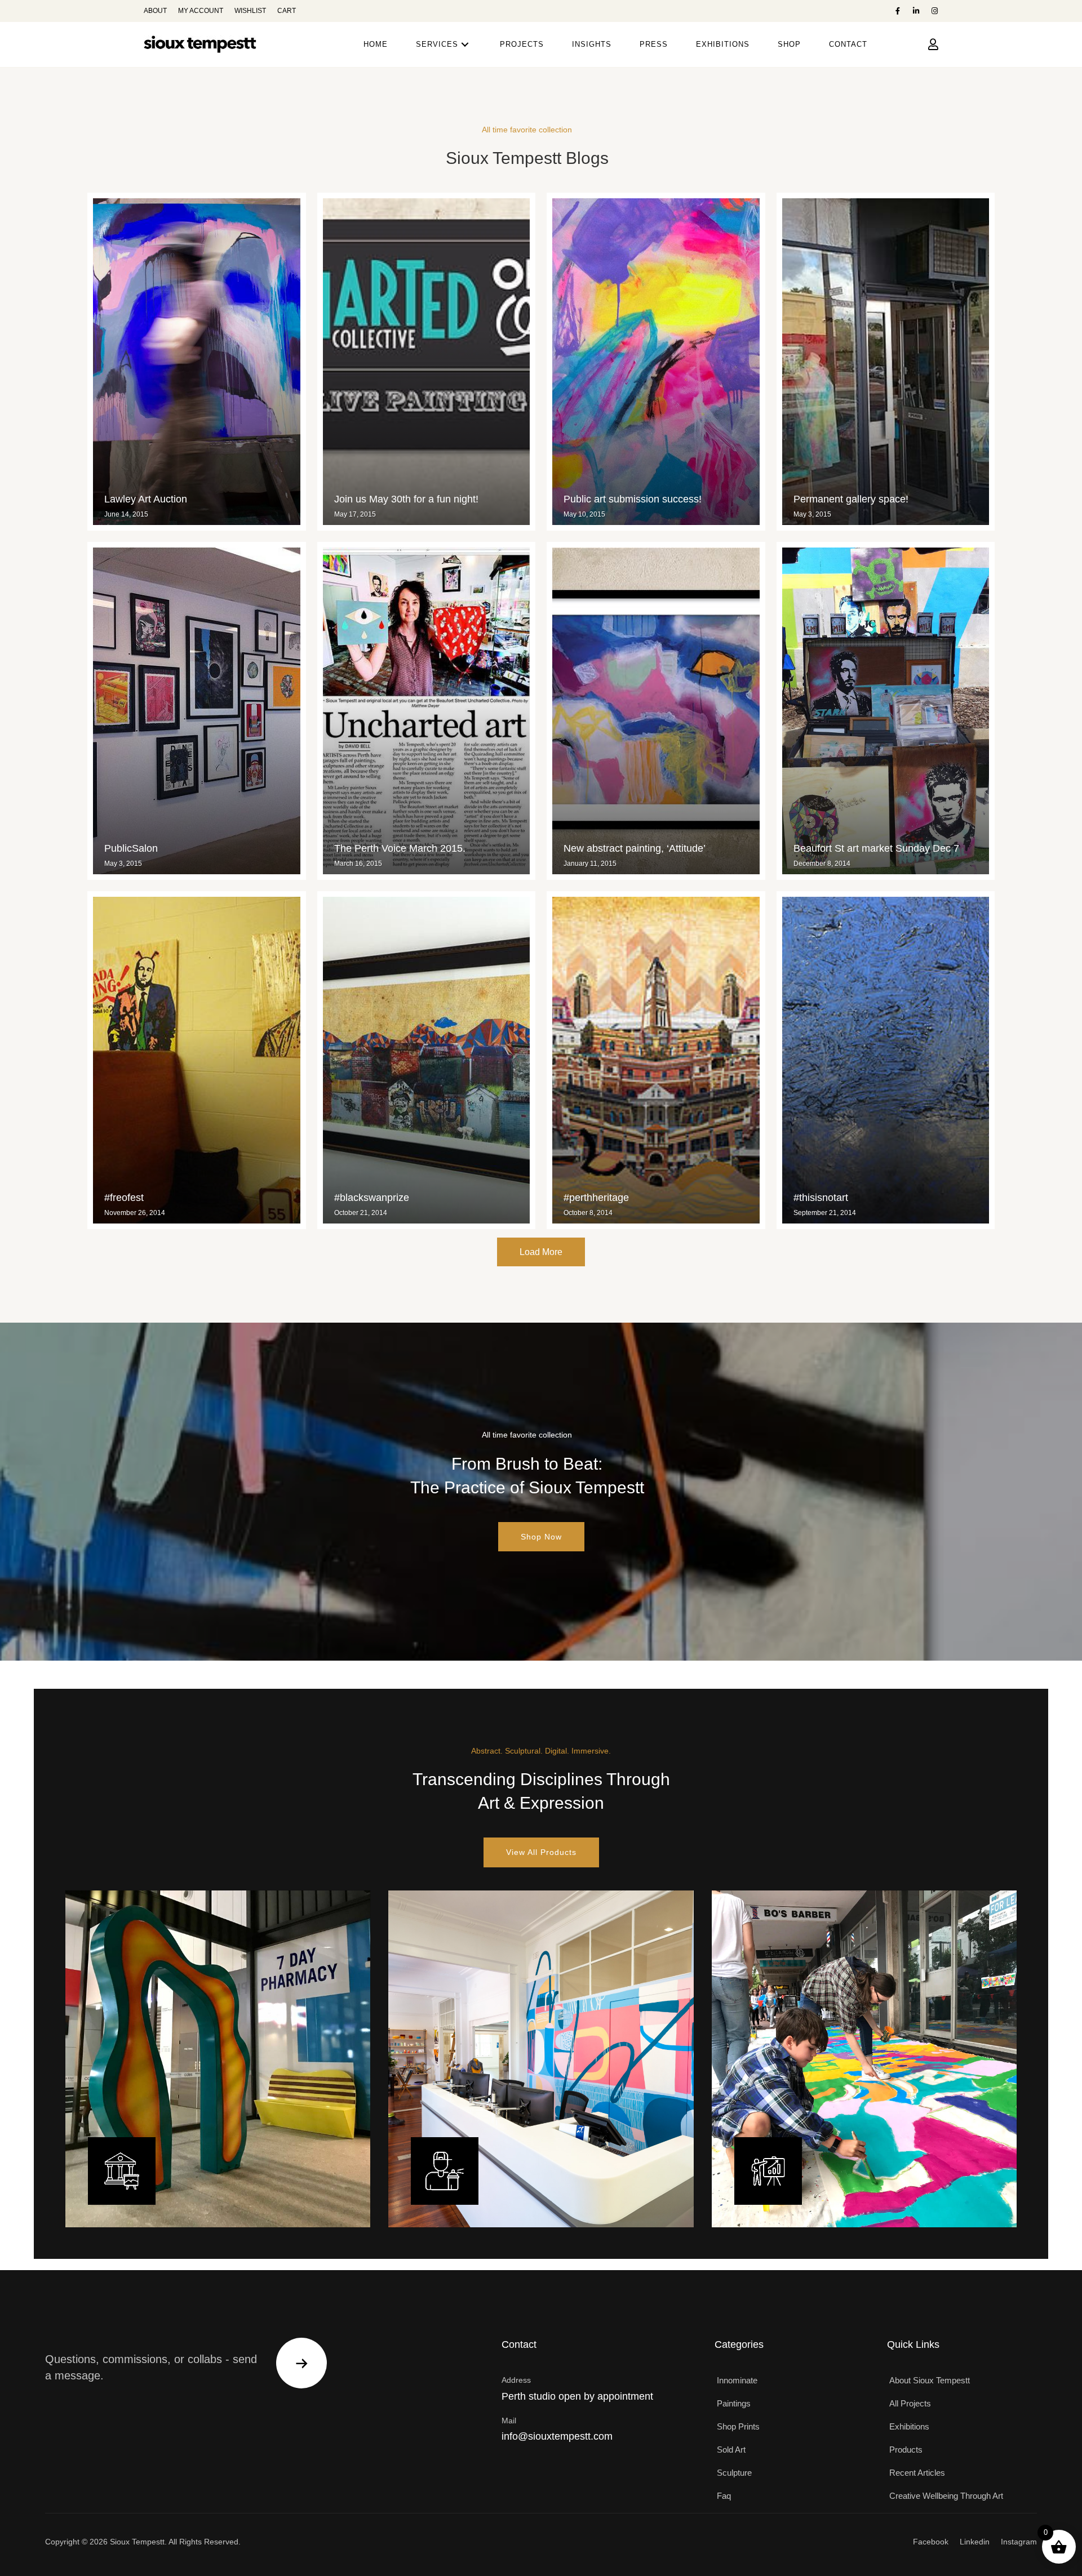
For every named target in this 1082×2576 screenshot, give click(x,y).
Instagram (1019, 2542)
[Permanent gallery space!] (886, 362)
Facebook (931, 2542)
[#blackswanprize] (427, 1060)
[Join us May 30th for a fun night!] (427, 362)
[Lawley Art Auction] (197, 362)
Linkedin (975, 2542)
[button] (897, 11)
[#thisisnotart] (886, 1060)
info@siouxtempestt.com (557, 2436)
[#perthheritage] (656, 1060)
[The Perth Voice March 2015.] (427, 711)
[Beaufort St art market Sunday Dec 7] (886, 711)
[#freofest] (197, 1060)
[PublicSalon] (197, 711)
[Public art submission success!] (656, 362)
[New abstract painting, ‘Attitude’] (656, 711)
